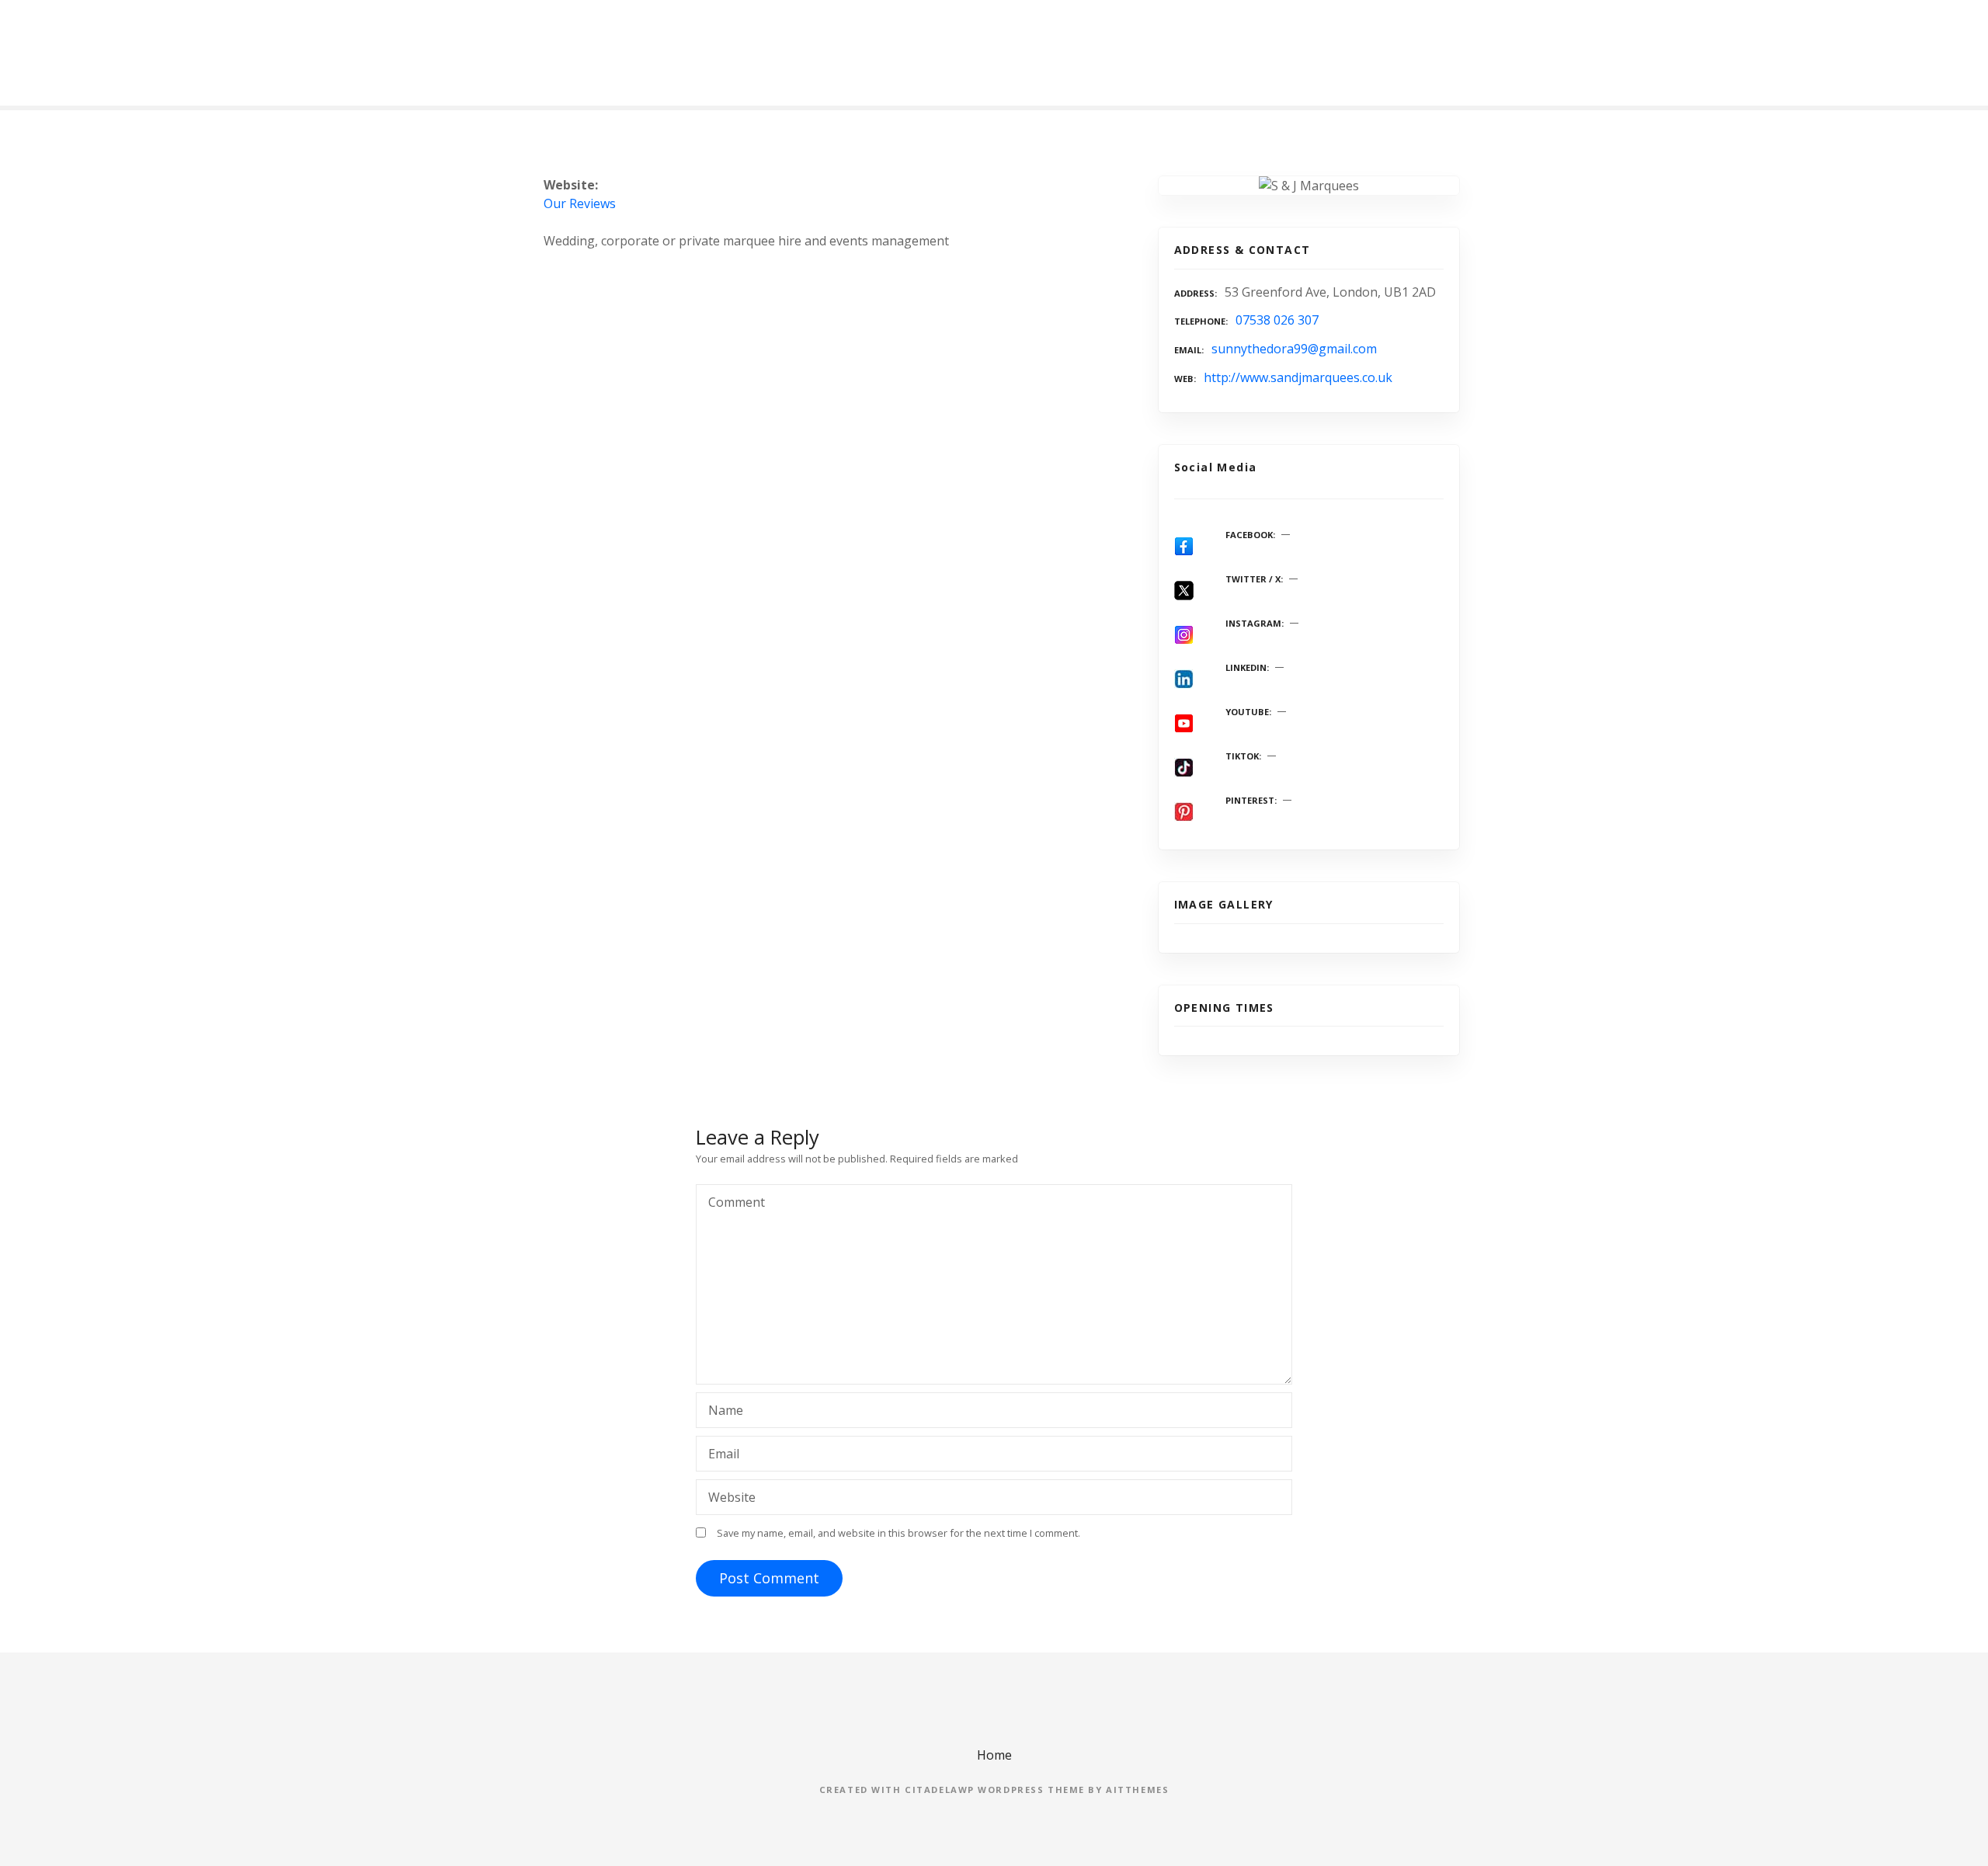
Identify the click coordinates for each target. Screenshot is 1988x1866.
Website (732, 1497)
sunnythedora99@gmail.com (1294, 349)
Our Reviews (580, 203)
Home (994, 1755)
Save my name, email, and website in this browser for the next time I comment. (898, 1533)
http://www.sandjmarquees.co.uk (1298, 377)
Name (721, 1412)
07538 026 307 (1277, 320)
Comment (732, 1204)
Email (719, 1455)
